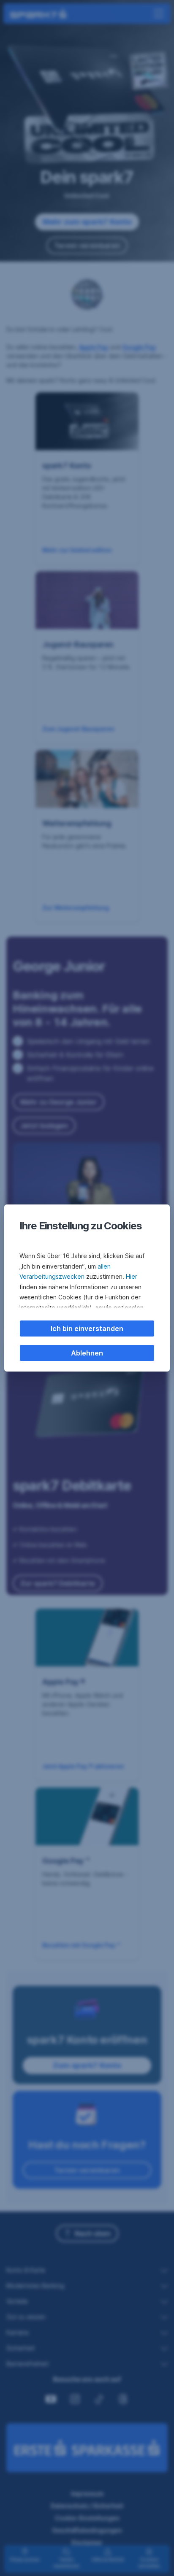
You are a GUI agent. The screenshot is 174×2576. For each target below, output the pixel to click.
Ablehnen (87, 1353)
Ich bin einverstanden (87, 1329)
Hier (132, 1276)
